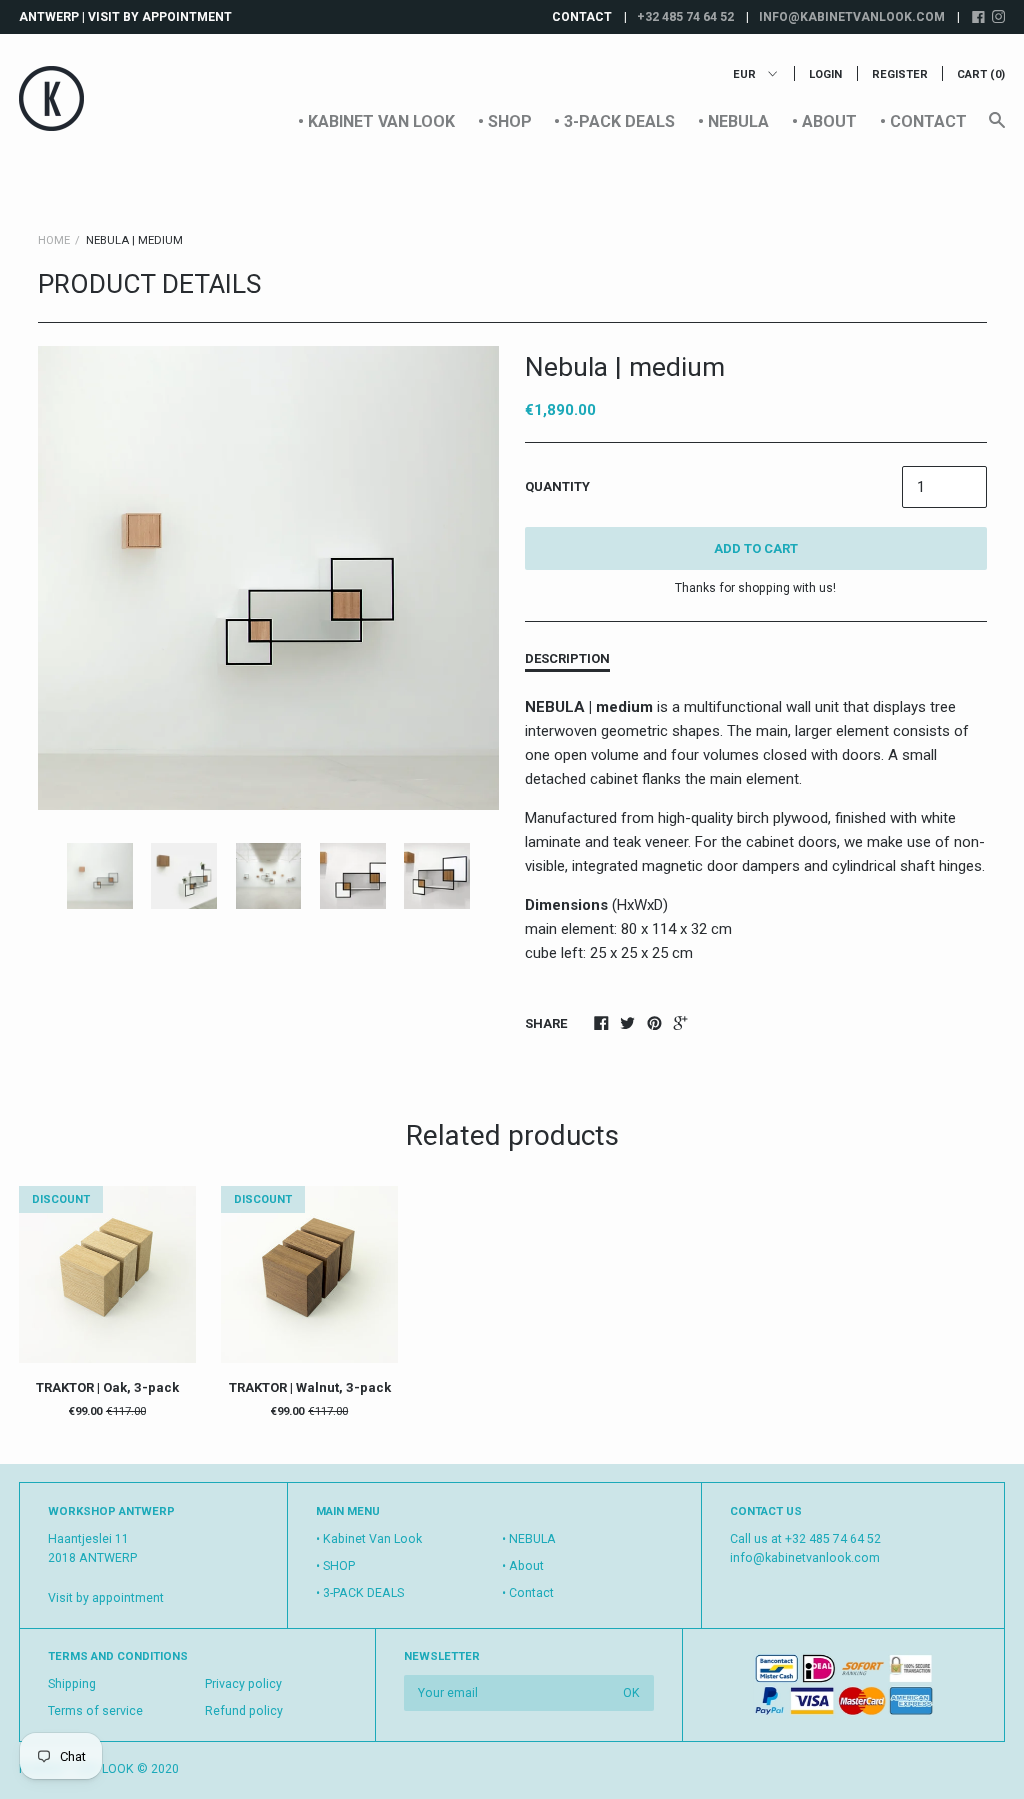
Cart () (981, 74)
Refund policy (244, 1711)
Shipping (72, 1684)
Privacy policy (243, 1684)
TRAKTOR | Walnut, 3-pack (310, 1387)
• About (824, 121)
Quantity (557, 486)
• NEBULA (733, 121)
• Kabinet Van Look (376, 121)
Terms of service (95, 1711)
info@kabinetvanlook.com (852, 17)
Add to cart (756, 548)
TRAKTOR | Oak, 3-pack (107, 1387)
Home (54, 240)
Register (900, 74)
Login (825, 74)
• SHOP (505, 121)
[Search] (997, 129)
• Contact (923, 121)
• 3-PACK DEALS (614, 121)
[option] (269, 578)
